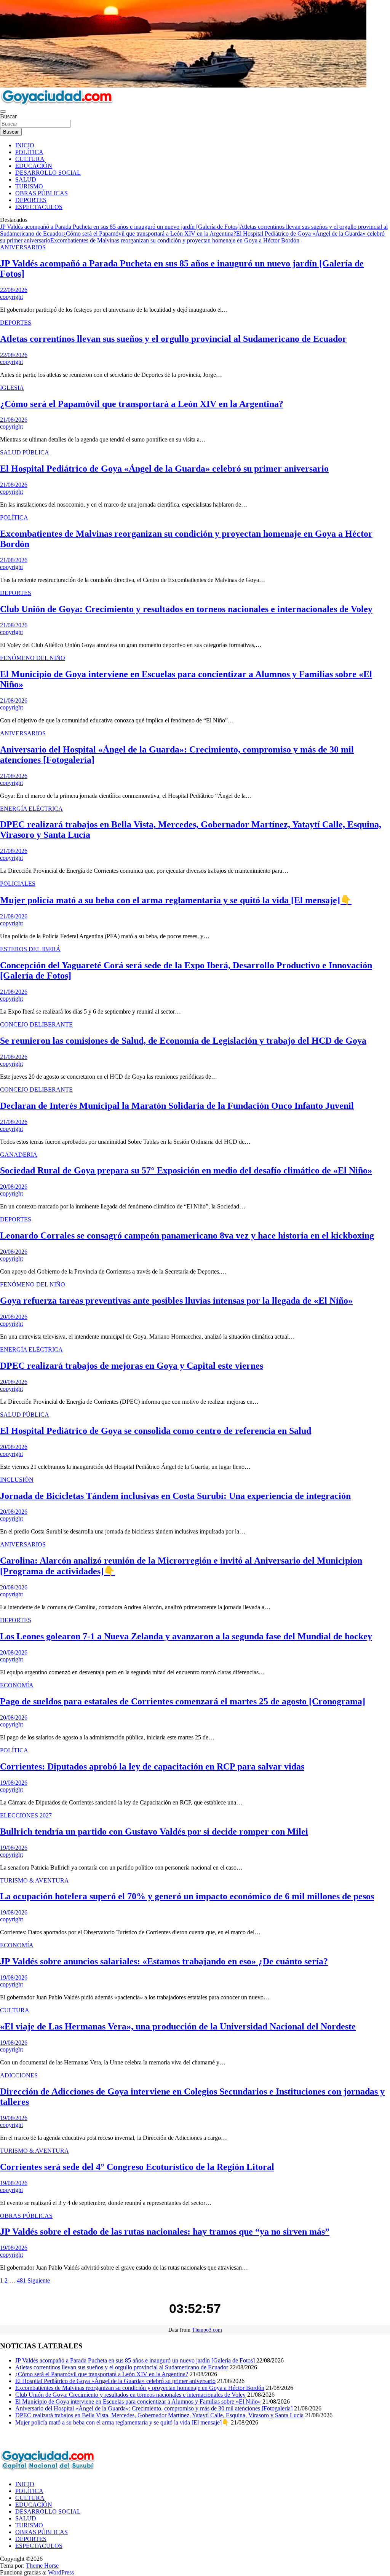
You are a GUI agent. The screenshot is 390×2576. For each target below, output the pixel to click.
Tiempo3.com (207, 2330)
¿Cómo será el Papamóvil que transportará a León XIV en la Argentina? (150, 234)
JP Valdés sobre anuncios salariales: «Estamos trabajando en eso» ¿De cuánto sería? (164, 1961)
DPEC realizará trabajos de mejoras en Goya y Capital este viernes (132, 1366)
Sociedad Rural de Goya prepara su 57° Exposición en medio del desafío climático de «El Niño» (186, 1170)
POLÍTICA (29, 152)
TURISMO (29, 186)
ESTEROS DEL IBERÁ (30, 949)
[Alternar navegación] (3, 112)
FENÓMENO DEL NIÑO (33, 658)
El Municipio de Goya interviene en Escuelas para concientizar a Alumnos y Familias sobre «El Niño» (138, 2401)
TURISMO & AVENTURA (34, 1880)
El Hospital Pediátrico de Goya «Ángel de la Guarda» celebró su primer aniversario (164, 469)
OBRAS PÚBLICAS (42, 193)
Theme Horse (42, 2566)
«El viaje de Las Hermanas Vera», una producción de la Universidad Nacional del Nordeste (178, 2026)
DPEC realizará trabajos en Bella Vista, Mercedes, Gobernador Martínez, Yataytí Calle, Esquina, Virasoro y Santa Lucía (159, 2415)
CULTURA (30, 159)
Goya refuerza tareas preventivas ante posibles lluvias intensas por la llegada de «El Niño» (176, 1301)
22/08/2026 (14, 290)
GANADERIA (19, 1155)
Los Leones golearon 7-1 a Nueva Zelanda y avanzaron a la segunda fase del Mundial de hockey (186, 1636)
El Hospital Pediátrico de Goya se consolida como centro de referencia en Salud (156, 1431)
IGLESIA (12, 388)
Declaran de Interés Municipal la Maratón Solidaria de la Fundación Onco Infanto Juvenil (177, 1106)
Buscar (8, 116)
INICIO (25, 145)
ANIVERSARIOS (23, 247)
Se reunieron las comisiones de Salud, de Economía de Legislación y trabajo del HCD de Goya (183, 1041)
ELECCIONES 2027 (26, 1815)
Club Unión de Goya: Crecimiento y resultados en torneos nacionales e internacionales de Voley (186, 609)
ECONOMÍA (17, 1685)
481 (21, 2280)
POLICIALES (18, 884)
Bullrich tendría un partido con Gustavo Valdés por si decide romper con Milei (154, 1832)
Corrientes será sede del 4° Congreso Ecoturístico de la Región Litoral (137, 2167)
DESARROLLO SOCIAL (48, 173)
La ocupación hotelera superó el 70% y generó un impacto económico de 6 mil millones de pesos (187, 1896)
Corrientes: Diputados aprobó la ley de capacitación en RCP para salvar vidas (152, 1766)
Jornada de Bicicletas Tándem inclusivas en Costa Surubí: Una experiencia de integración (175, 1496)
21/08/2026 (14, 420)
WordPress (61, 2572)
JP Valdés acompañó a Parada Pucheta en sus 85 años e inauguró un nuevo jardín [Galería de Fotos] (120, 227)
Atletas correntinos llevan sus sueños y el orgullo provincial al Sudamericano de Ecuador (173, 339)
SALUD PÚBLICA (25, 452)
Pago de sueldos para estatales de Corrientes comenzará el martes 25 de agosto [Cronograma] (183, 1701)
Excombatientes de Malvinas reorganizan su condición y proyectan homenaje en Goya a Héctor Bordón (175, 240)
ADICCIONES (19, 2075)
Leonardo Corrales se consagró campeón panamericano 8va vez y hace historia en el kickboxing (187, 1235)
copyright (11, 297)
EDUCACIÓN (34, 166)
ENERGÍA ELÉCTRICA (31, 809)
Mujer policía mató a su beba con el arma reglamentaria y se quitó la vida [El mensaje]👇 (176, 900)
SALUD (26, 179)
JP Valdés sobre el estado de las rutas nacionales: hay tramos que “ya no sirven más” (165, 2232)
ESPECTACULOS (39, 207)
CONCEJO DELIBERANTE (36, 1024)
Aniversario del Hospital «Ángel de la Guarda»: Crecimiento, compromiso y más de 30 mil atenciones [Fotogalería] (154, 2408)
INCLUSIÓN (17, 1480)
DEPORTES (31, 200)
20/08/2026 (14, 1187)
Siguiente (39, 2280)
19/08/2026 (14, 1783)
